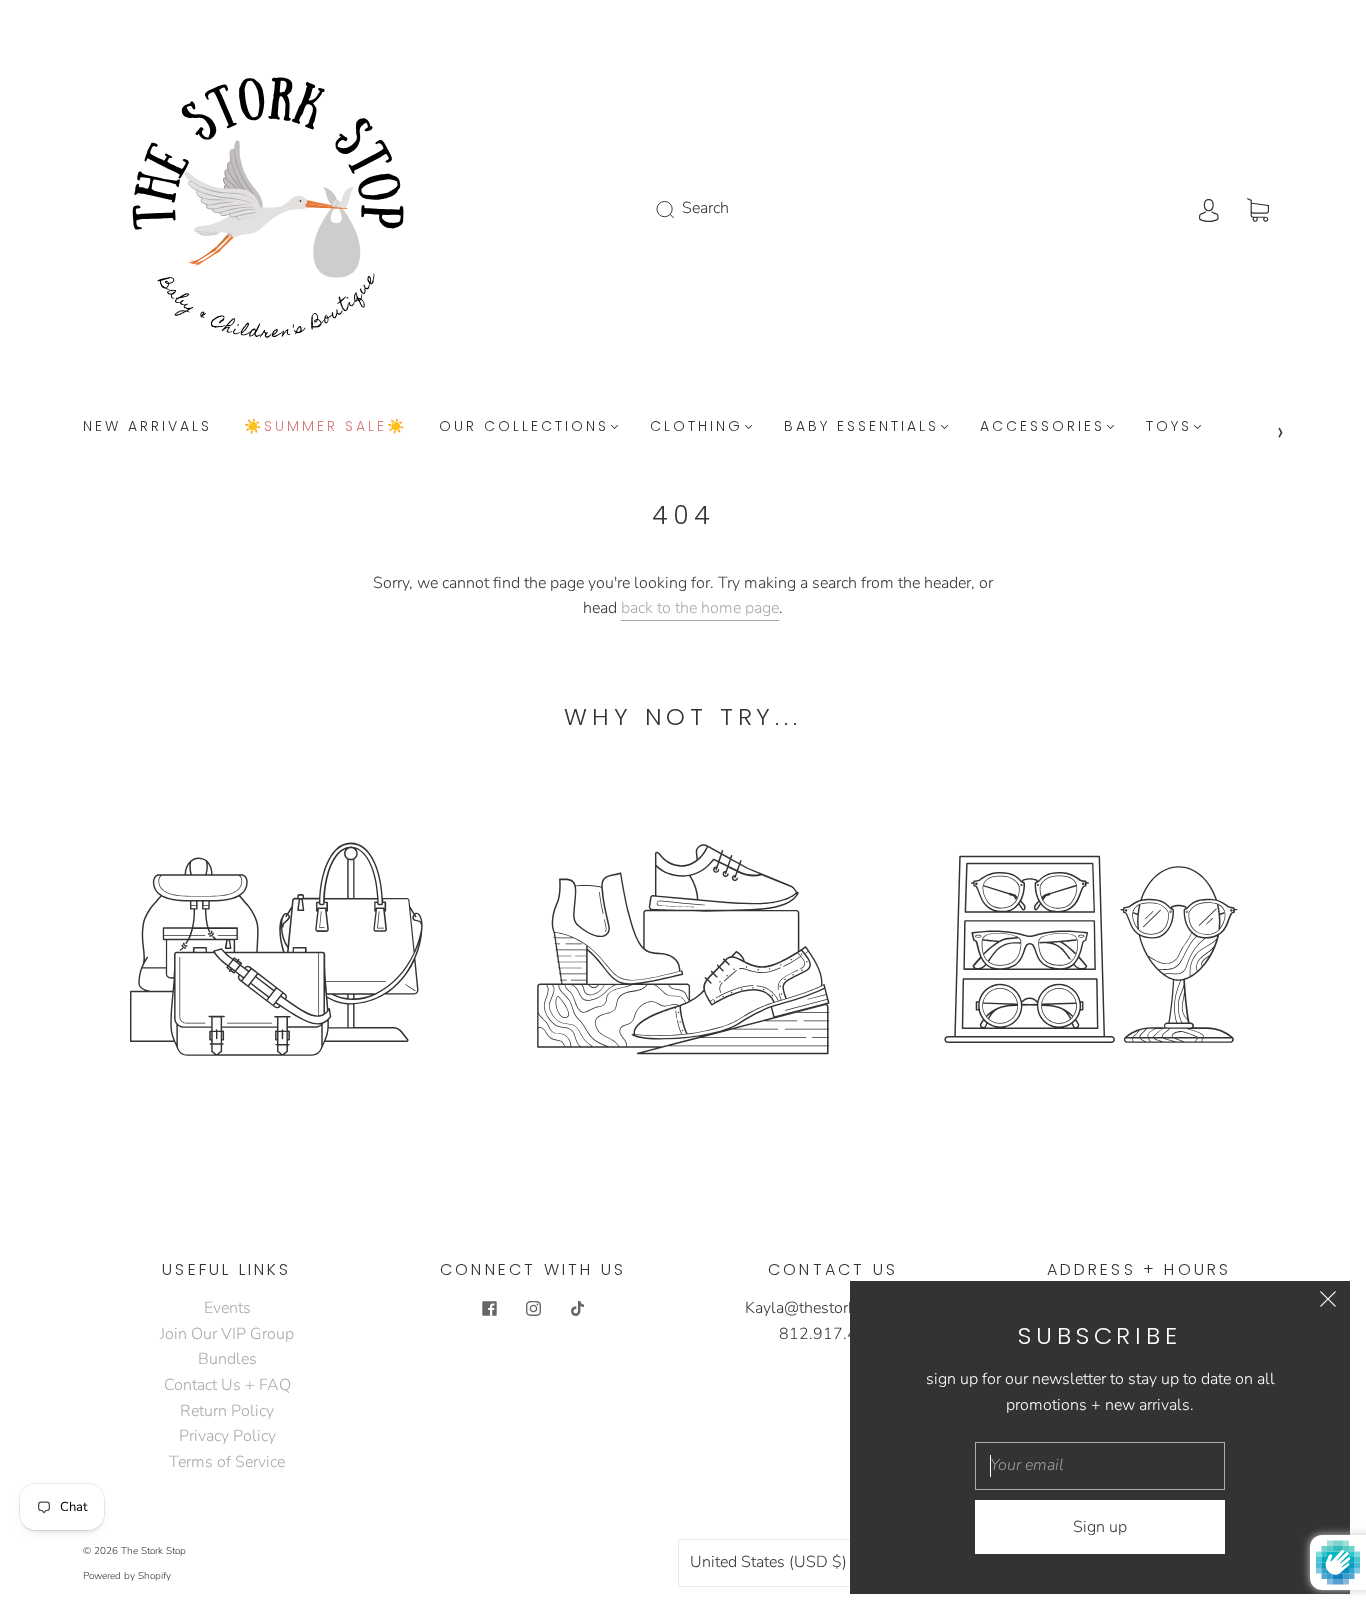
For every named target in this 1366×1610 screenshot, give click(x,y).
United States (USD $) (770, 1562)
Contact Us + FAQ (227, 1385)
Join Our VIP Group (227, 1334)
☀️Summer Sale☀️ (325, 427)
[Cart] (1258, 208)
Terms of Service (227, 1462)
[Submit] (678, 209)
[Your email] (1100, 1466)
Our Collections (524, 427)
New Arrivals (147, 427)
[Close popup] (1328, 1303)
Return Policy (227, 1411)
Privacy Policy (227, 1436)
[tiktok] (577, 1308)
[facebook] (489, 1308)
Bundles (227, 1359)
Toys (1169, 427)
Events (227, 1308)
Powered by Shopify (127, 1576)
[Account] (1209, 208)
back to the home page (700, 608)
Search (705, 208)
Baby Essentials (861, 427)
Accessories (1042, 427)
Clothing (696, 427)
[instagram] (533, 1308)
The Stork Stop (153, 1551)
